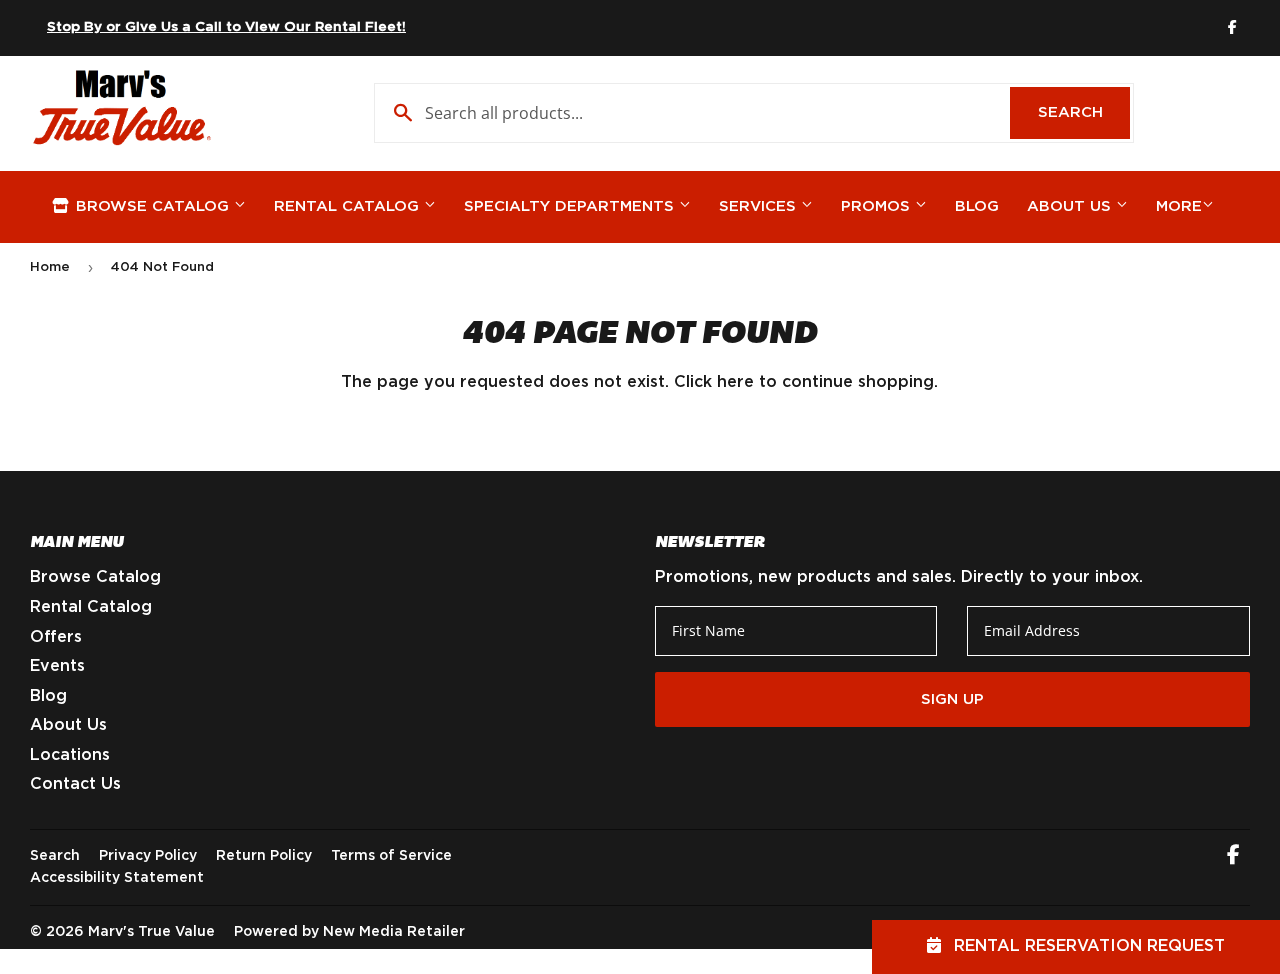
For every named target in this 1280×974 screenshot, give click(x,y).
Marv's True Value (151, 932)
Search (1084, 112)
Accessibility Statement (117, 878)
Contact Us (75, 784)
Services (760, 206)
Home (50, 267)
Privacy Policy (148, 856)
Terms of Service (391, 856)
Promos (878, 206)
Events (57, 666)
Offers (56, 637)
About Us (1071, 206)
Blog (977, 206)
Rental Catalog (349, 206)
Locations (70, 755)
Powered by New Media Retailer (349, 932)
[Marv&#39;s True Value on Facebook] (1233, 857)
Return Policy (264, 856)
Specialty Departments (571, 206)
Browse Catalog (152, 206)
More (1179, 206)
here (735, 382)
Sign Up (952, 699)
